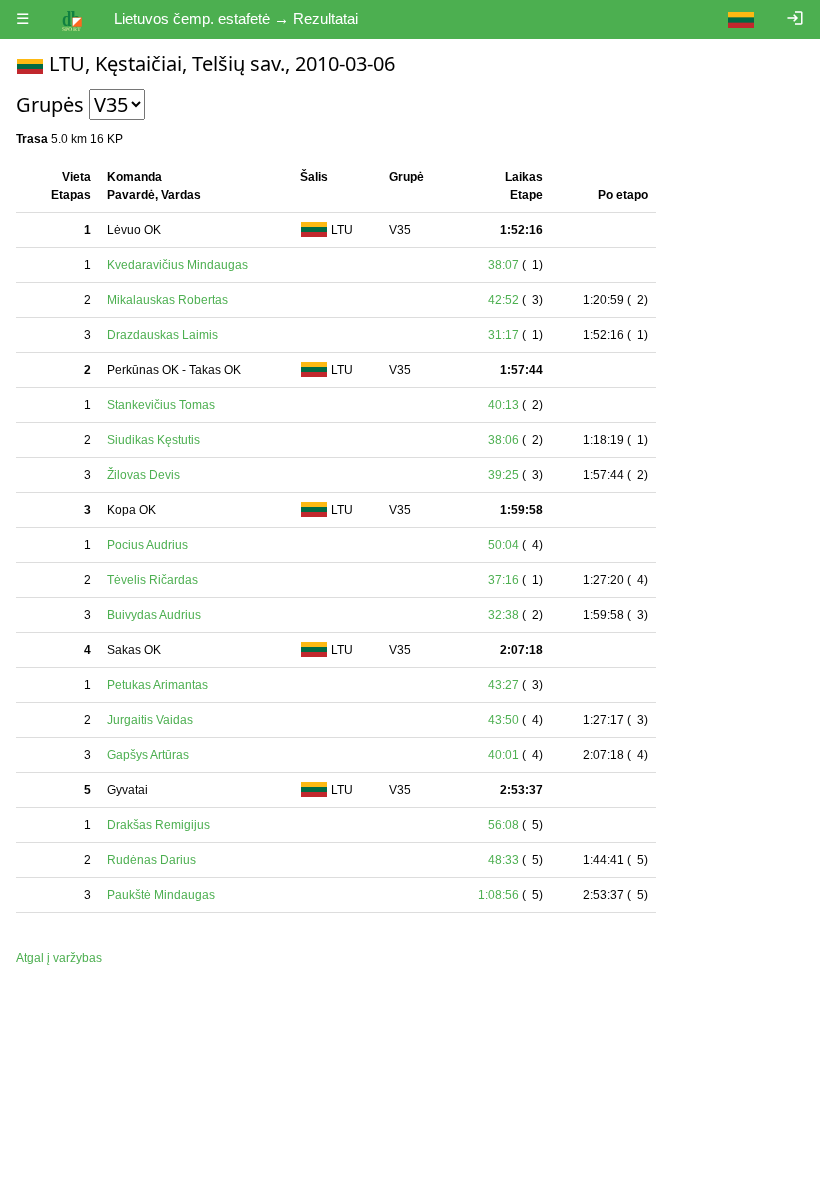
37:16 (503, 580)
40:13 (503, 405)
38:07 (503, 265)
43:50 (503, 720)
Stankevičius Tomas (161, 405)
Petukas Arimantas (157, 685)
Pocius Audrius (147, 545)
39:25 (503, 475)
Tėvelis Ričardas (152, 580)
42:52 (503, 300)
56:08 (503, 825)
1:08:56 (498, 895)
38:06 (503, 440)
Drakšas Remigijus (158, 825)
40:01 (503, 755)
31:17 (503, 335)
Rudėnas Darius (151, 860)
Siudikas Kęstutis (153, 440)
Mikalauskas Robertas (167, 300)
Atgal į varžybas (59, 958)
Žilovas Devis (143, 475)
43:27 (503, 685)
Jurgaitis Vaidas (150, 720)
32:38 (503, 615)
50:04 (503, 545)
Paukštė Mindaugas (161, 895)
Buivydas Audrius (154, 615)
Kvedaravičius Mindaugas (177, 265)
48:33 (503, 860)
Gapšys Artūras (148, 755)
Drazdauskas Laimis (162, 335)
